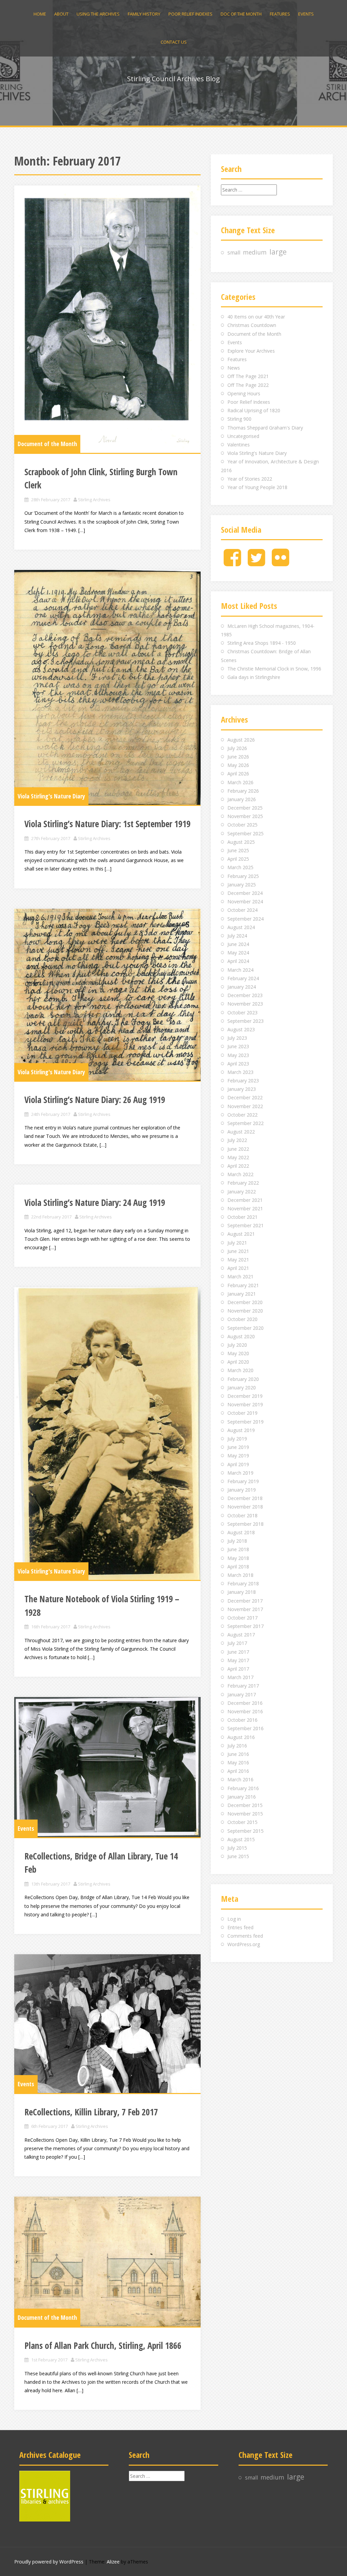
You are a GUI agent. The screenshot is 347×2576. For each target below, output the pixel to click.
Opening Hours (244, 393)
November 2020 (245, 1311)
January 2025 (242, 885)
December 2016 (245, 1703)
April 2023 (238, 1064)
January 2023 (242, 1089)
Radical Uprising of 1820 (254, 410)
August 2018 (241, 1532)
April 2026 (238, 774)
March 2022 (240, 1174)
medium (255, 252)
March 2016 (240, 1779)
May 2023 (238, 1055)
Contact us (174, 42)
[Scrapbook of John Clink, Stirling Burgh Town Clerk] (107, 319)
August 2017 (241, 1635)
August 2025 (241, 842)
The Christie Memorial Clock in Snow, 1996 (274, 669)
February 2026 (243, 791)
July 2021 (237, 1243)
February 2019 (243, 1481)
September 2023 (246, 1021)
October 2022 (242, 1115)
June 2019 (238, 1447)
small (234, 253)
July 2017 (237, 1643)
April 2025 (238, 859)
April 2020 (238, 1362)
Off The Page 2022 (248, 385)
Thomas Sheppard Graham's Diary (265, 428)
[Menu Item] (232, 563)
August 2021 (241, 1234)
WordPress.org (244, 1944)
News (234, 368)
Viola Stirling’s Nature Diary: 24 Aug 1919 (95, 1203)
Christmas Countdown (252, 325)
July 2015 (237, 1848)
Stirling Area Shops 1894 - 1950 (262, 643)
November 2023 (245, 1004)
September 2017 (246, 1626)
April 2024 (238, 961)
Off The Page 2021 (248, 376)
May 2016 (238, 1763)
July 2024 (237, 936)
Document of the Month (47, 444)
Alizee (113, 2562)
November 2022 (245, 1106)
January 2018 (242, 1592)
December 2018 (245, 1498)
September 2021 (246, 1225)
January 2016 (242, 1797)
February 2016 (243, 1788)
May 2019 (238, 1456)
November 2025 (245, 816)
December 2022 (245, 1097)
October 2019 (242, 1413)
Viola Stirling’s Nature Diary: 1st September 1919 (107, 824)
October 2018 (242, 1515)
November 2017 (245, 1609)
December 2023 (245, 995)
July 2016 (237, 1746)
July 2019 (237, 1439)
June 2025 (238, 850)
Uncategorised (243, 436)
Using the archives (98, 14)
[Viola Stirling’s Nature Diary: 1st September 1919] (107, 687)
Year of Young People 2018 (257, 487)
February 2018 (243, 1583)
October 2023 (242, 1012)
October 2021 (242, 1217)
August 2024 (241, 927)
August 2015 (241, 1839)
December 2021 (245, 1200)
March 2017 (240, 1677)
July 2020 (237, 1345)
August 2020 (241, 1336)
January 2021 (242, 1294)
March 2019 (240, 1473)
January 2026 (242, 799)
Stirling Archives (94, 500)
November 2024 (245, 901)
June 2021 (238, 1251)
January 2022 (242, 1192)
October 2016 (242, 1720)
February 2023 (243, 1081)
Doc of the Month (241, 14)
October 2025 (242, 825)
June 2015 (238, 1856)
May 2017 (238, 1660)
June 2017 (238, 1652)
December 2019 (245, 1396)
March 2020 (240, 1370)
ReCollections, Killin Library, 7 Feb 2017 (91, 2112)
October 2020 (242, 1319)
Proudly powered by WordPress (49, 2562)
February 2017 (243, 1686)
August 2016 (241, 1737)
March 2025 (240, 867)
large (278, 252)
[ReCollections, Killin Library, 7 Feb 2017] (107, 2024)
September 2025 (246, 833)
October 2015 (242, 1822)
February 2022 (243, 1183)
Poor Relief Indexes (190, 14)
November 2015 (245, 1814)
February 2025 (243, 876)
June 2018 (238, 1549)
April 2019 (238, 1464)
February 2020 (243, 1379)
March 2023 (240, 1072)
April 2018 (238, 1567)
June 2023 (238, 1046)
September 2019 (246, 1422)
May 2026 (238, 765)
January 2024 (242, 987)
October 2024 (242, 910)
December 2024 (245, 893)
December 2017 (245, 1601)
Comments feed (245, 1936)
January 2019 (242, 1490)
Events (306, 14)
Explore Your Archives (251, 351)
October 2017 (242, 1618)
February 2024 (243, 978)
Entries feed (240, 1927)
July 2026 (237, 748)
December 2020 (245, 1302)
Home (40, 14)
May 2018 (238, 1558)
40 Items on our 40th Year (256, 317)
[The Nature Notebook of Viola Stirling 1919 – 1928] (107, 1434)
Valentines (239, 445)
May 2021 (238, 1260)
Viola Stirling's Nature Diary (51, 796)
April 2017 (238, 1669)
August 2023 (241, 1029)
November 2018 (245, 1507)
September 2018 (246, 1524)
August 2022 (241, 1132)
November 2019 (245, 1404)
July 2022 (237, 1140)
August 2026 (241, 740)
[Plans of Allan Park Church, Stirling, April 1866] (107, 2261)
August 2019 (241, 1430)
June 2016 (238, 1754)
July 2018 (237, 1541)
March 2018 (240, 1575)
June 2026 (238, 757)
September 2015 (246, 1831)
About (61, 14)
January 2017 (242, 1694)
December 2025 (245, 808)
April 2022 (238, 1166)
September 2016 (246, 1728)
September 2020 (246, 1328)
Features (280, 14)
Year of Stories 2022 (250, 479)
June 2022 (238, 1149)
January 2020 (242, 1388)
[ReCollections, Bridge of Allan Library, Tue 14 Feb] (107, 1767)
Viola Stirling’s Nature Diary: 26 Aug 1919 (95, 1100)
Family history (144, 14)
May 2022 (238, 1157)
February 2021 (243, 1285)
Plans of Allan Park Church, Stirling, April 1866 (103, 2346)
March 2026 (240, 782)
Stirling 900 (239, 419)
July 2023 (237, 1038)
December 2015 (245, 1805)
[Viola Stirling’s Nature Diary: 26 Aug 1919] (107, 995)
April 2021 (238, 1268)
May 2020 (238, 1353)
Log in (234, 1919)
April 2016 (238, 1771)
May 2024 (238, 953)
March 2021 (240, 1276)
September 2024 (246, 919)
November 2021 (245, 1208)
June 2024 (238, 944)
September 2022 (246, 1123)
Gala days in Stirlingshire (254, 677)
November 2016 (245, 1711)
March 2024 (240, 970)
